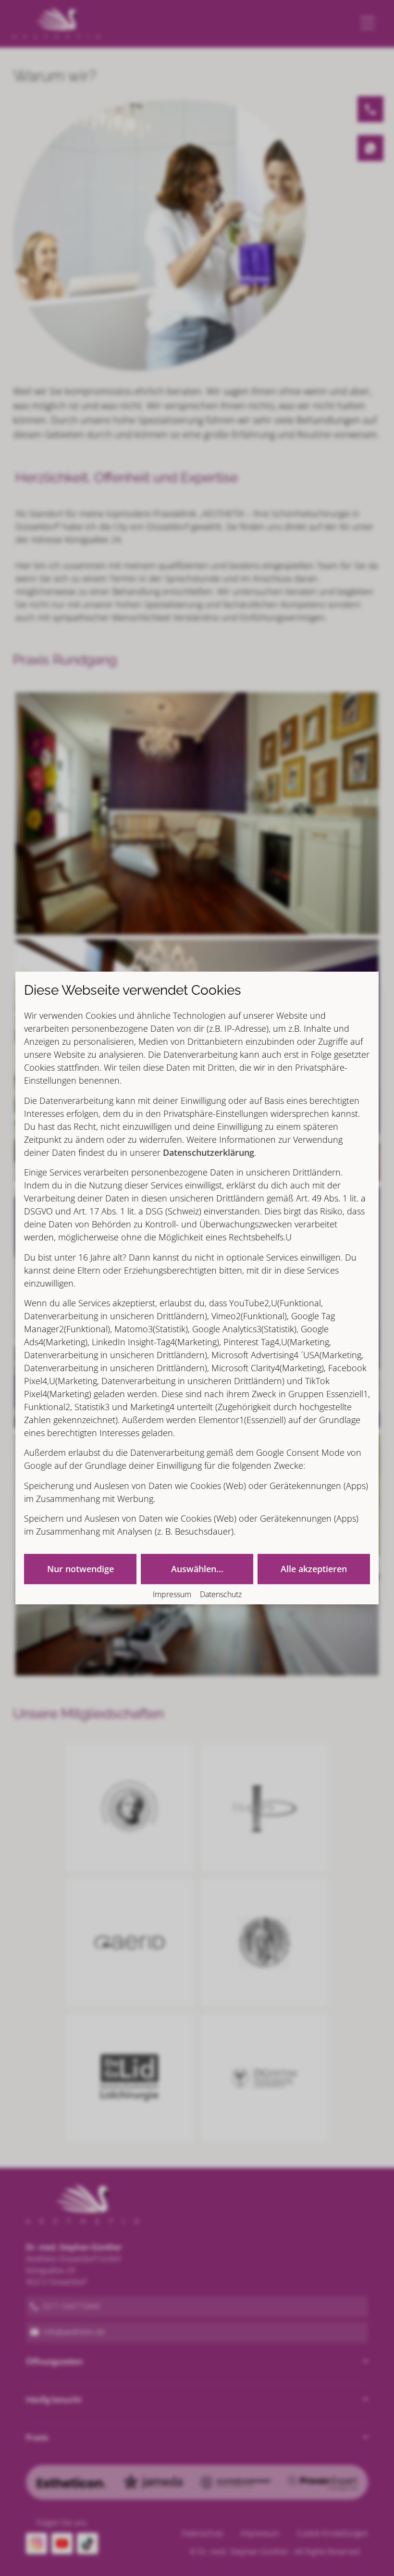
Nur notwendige (80, 1569)
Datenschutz (221, 1594)
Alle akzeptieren (314, 1569)
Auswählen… (197, 1569)
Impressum (172, 1594)
